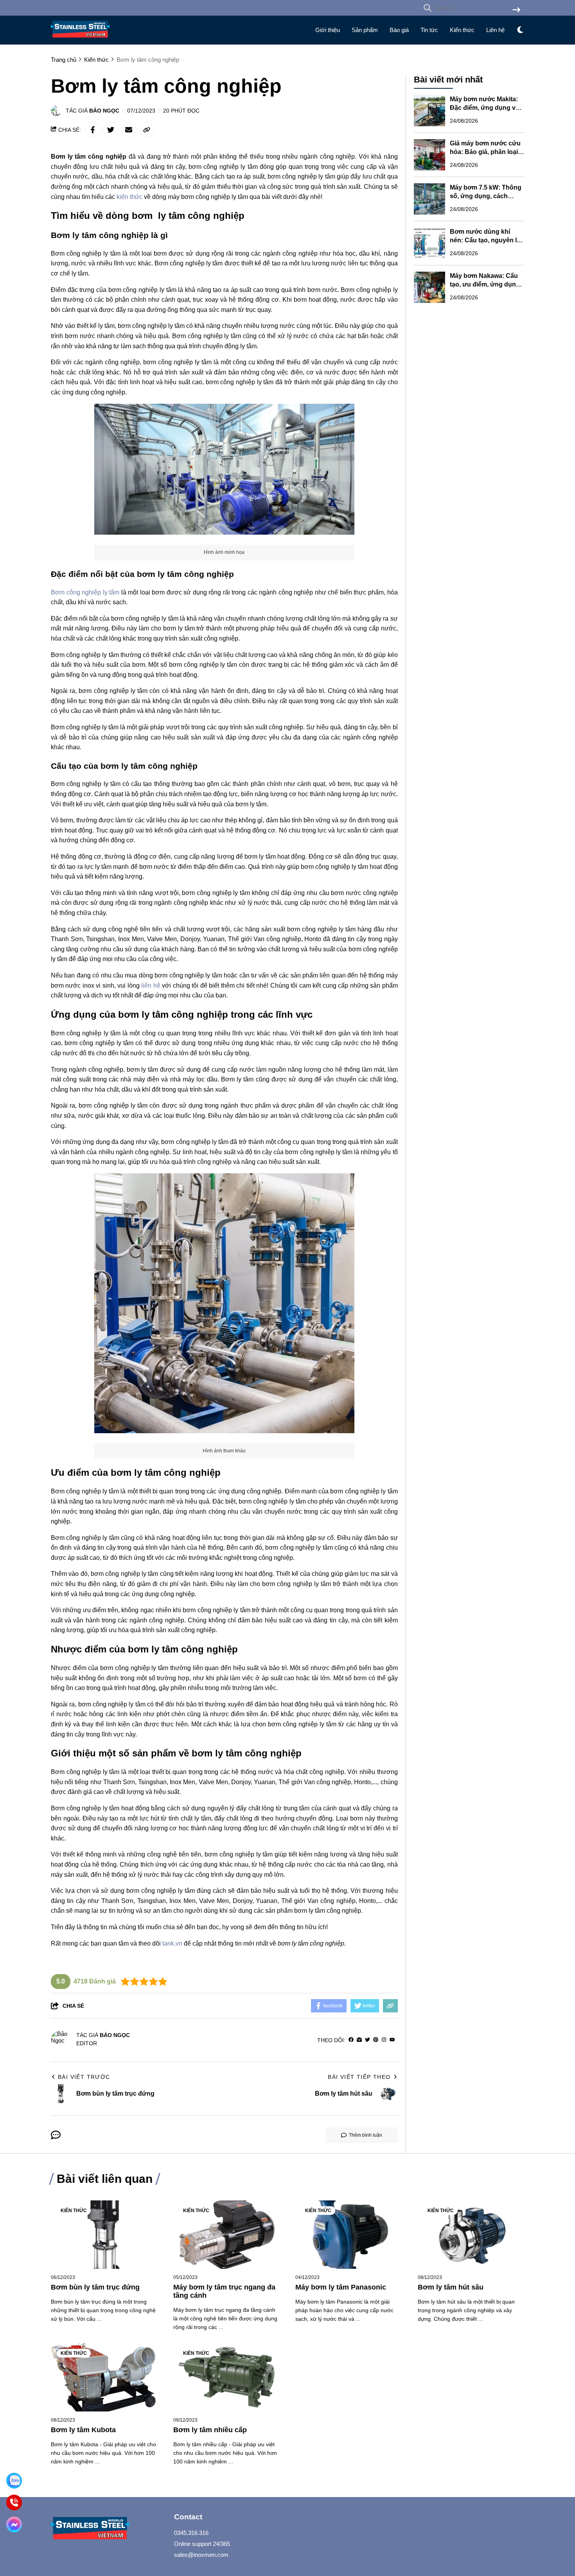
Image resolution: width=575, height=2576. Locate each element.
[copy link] (147, 130)
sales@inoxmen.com (201, 2555)
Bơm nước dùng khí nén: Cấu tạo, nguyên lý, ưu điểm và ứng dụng (486, 240)
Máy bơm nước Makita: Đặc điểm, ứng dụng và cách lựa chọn (484, 108)
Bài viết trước (84, 2077)
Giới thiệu (328, 30)
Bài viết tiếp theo (359, 2077)
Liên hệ (495, 30)
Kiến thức (462, 30)
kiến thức (129, 197)
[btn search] (516, 10)
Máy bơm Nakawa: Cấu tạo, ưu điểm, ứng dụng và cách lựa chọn (485, 284)
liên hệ (151, 985)
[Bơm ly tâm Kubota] (104, 2377)
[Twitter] (367, 2040)
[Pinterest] (376, 2040)
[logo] (80, 39)
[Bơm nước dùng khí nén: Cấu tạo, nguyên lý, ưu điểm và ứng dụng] (429, 243)
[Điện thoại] (14, 2503)
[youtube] (392, 2040)
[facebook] (351, 2040)
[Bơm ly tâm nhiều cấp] (227, 2377)
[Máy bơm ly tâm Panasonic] (349, 2235)
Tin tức (429, 30)
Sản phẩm (365, 30)
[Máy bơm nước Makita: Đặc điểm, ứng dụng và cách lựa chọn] (429, 111)
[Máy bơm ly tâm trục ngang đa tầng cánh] (227, 2235)
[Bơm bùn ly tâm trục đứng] (104, 2235)
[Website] (359, 2040)
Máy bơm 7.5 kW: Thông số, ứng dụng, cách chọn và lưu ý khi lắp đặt (486, 196)
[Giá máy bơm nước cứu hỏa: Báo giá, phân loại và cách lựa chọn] (429, 155)
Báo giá (399, 30)
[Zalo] (14, 2481)
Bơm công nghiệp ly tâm (86, 592)
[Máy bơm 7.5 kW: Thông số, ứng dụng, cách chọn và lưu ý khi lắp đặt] (429, 199)
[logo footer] (108, 2529)
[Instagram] (384, 2040)
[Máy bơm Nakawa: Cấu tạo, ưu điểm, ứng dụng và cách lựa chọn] (429, 287)
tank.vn (172, 1943)
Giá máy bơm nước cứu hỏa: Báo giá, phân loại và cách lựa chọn (485, 152)
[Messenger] (14, 2525)
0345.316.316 (191, 2533)
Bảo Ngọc (104, 111)
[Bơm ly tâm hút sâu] (471, 2235)
